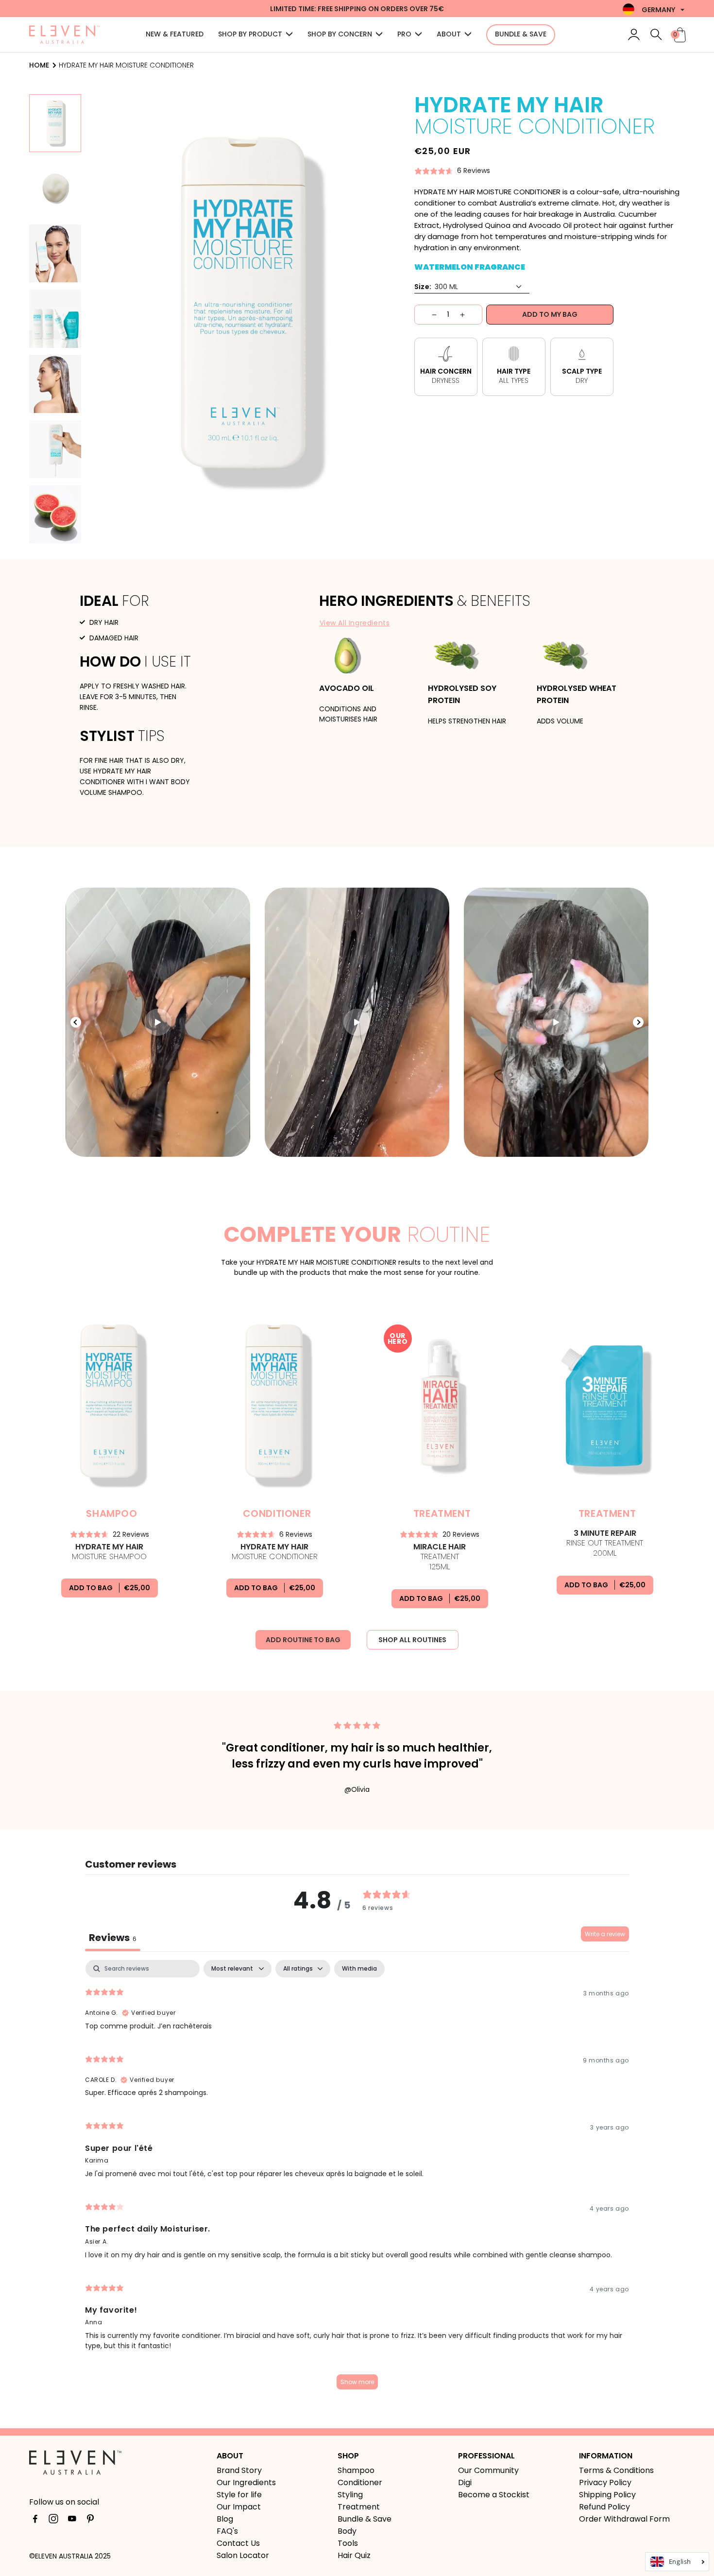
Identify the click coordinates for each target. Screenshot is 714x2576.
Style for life (239, 2495)
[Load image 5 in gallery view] (55, 384)
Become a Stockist (494, 2495)
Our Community (488, 2470)
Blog (225, 2519)
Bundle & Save (365, 2519)
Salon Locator (243, 2555)
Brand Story (239, 2470)
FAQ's (227, 2531)
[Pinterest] (90, 2521)
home (39, 65)
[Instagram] (53, 2521)
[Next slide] (638, 1022)
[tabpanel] (357, 2179)
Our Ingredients (246, 2482)
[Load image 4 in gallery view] (55, 318)
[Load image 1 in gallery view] (55, 123)
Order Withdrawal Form (624, 2519)
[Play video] (158, 1022)
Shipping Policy (607, 2495)
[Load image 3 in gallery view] (55, 253)
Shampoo (356, 2470)
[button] (255, 35)
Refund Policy (604, 2507)
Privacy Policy (605, 2482)
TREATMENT (440, 1557)
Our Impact (239, 2507)
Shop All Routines (412, 1640)
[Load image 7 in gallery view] (55, 514)
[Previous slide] (76, 1022)
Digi (465, 2482)
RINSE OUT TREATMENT (605, 1544)
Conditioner (360, 2482)
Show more (357, 2382)
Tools (348, 2543)
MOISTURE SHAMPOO (109, 1552)
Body (347, 2531)
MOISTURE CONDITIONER (275, 1552)
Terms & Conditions (616, 2470)
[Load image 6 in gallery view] (55, 449)
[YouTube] (72, 2521)
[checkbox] (359, 1969)
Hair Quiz (354, 2555)
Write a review (605, 1934)
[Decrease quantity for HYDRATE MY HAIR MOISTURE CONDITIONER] (426, 315)
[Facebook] (35, 2521)
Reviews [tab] (113, 1938)
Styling (350, 2495)
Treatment (359, 2507)
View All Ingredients (355, 623)
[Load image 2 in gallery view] (55, 188)
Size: (423, 287)
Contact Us (238, 2543)
